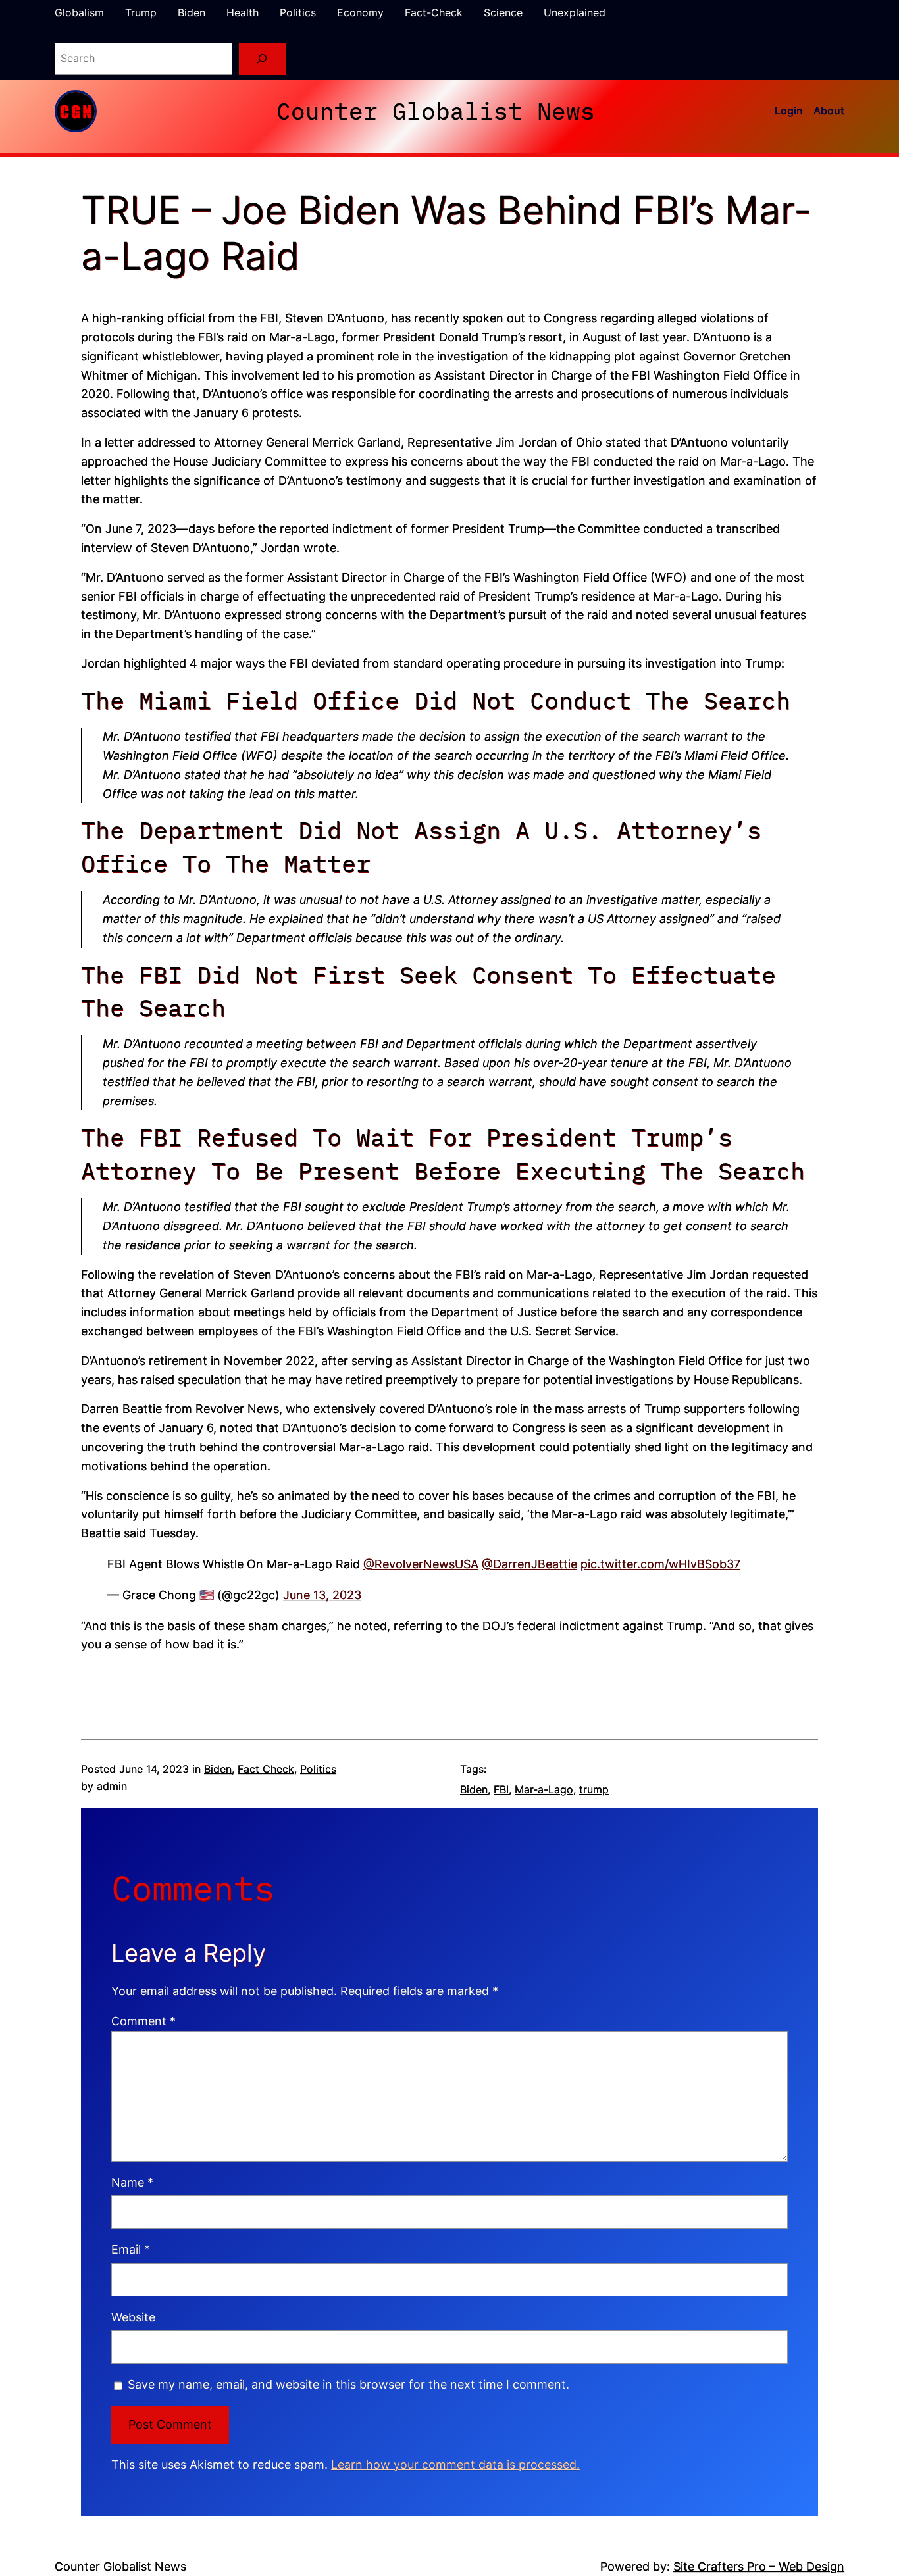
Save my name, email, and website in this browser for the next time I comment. (348, 2384)
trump (594, 1789)
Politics (318, 1769)
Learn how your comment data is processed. (455, 2465)
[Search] (262, 59)
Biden (218, 1769)
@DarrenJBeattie (529, 1564)
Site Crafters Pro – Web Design (759, 2566)
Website (133, 2317)
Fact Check (266, 1769)
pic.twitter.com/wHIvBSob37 (660, 1564)
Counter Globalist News (436, 111)
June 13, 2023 (322, 1595)
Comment (143, 2021)
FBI (501, 1789)
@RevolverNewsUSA (421, 1564)
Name (132, 2182)
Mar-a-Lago (544, 1789)
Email (131, 2249)
